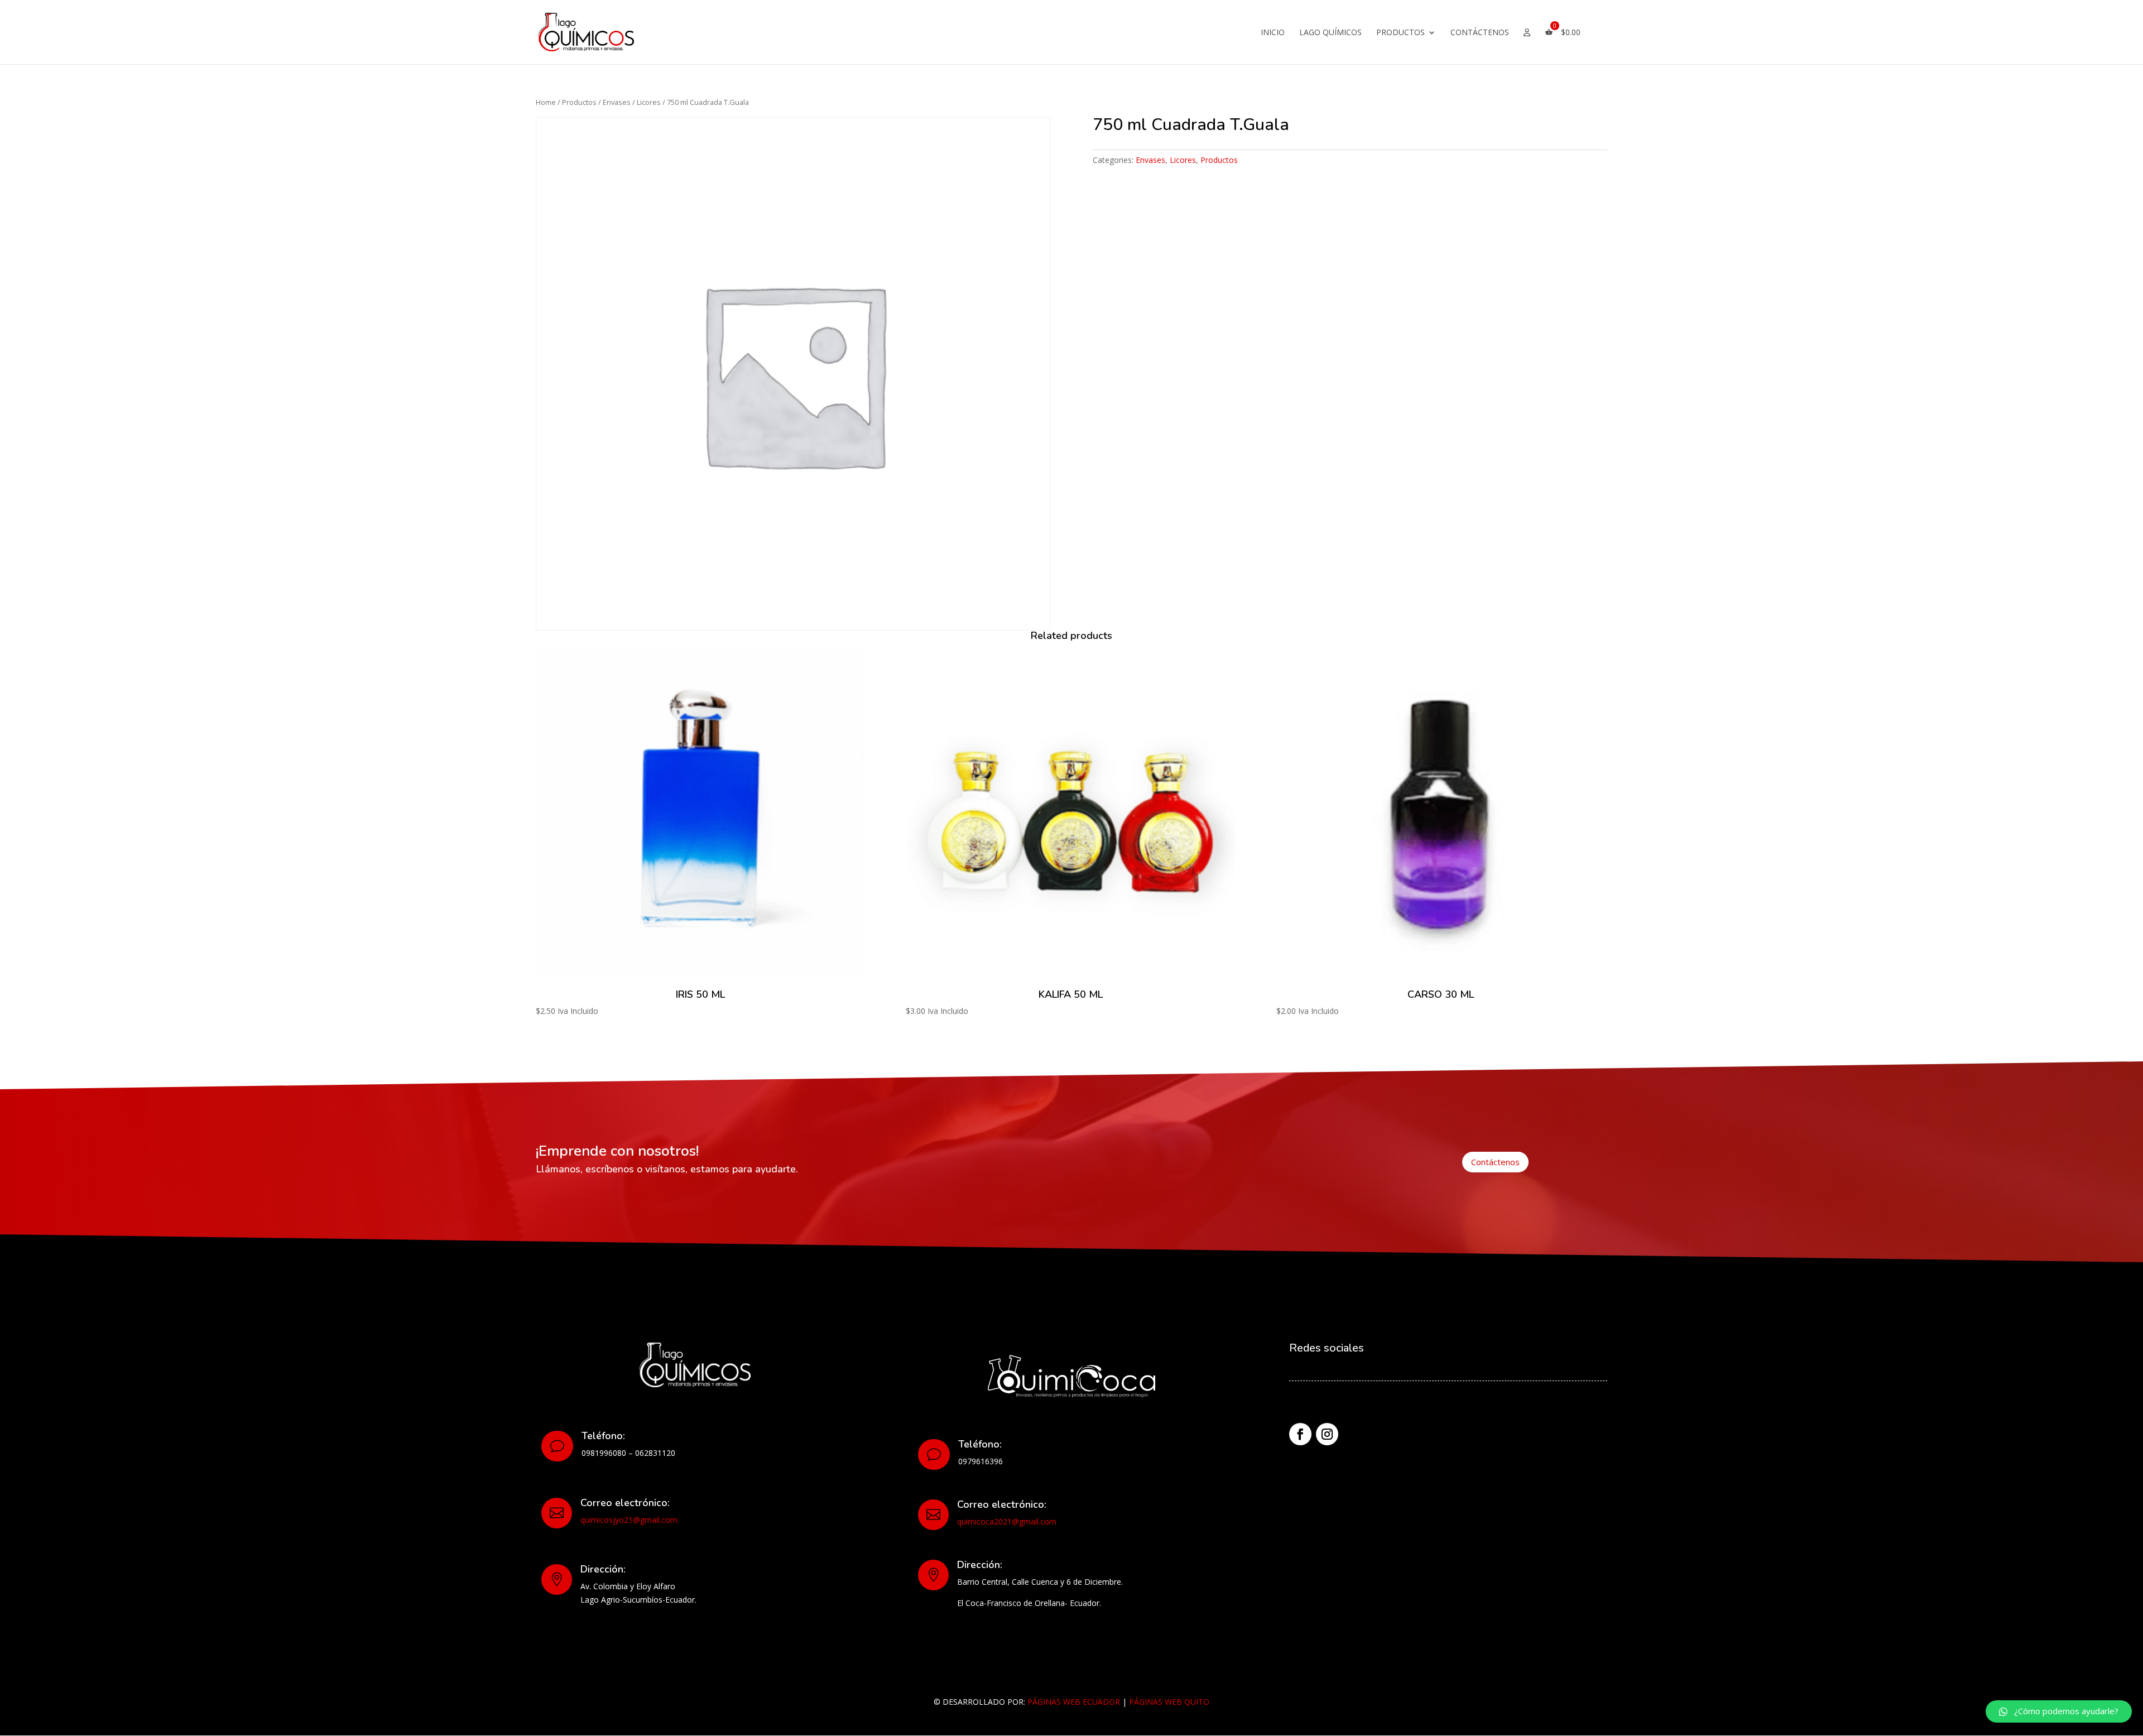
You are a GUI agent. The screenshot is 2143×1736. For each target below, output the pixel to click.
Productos (1400, 33)
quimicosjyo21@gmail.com (629, 1520)
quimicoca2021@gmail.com (1007, 1521)
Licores (649, 102)
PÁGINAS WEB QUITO (1169, 1702)
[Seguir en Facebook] (1300, 1434)
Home (546, 102)
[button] (2059, 1711)
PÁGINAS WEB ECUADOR (1074, 1702)
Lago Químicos (1330, 33)
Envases (617, 102)
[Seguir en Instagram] (1327, 1434)
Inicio (1273, 33)
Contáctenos (1480, 33)
